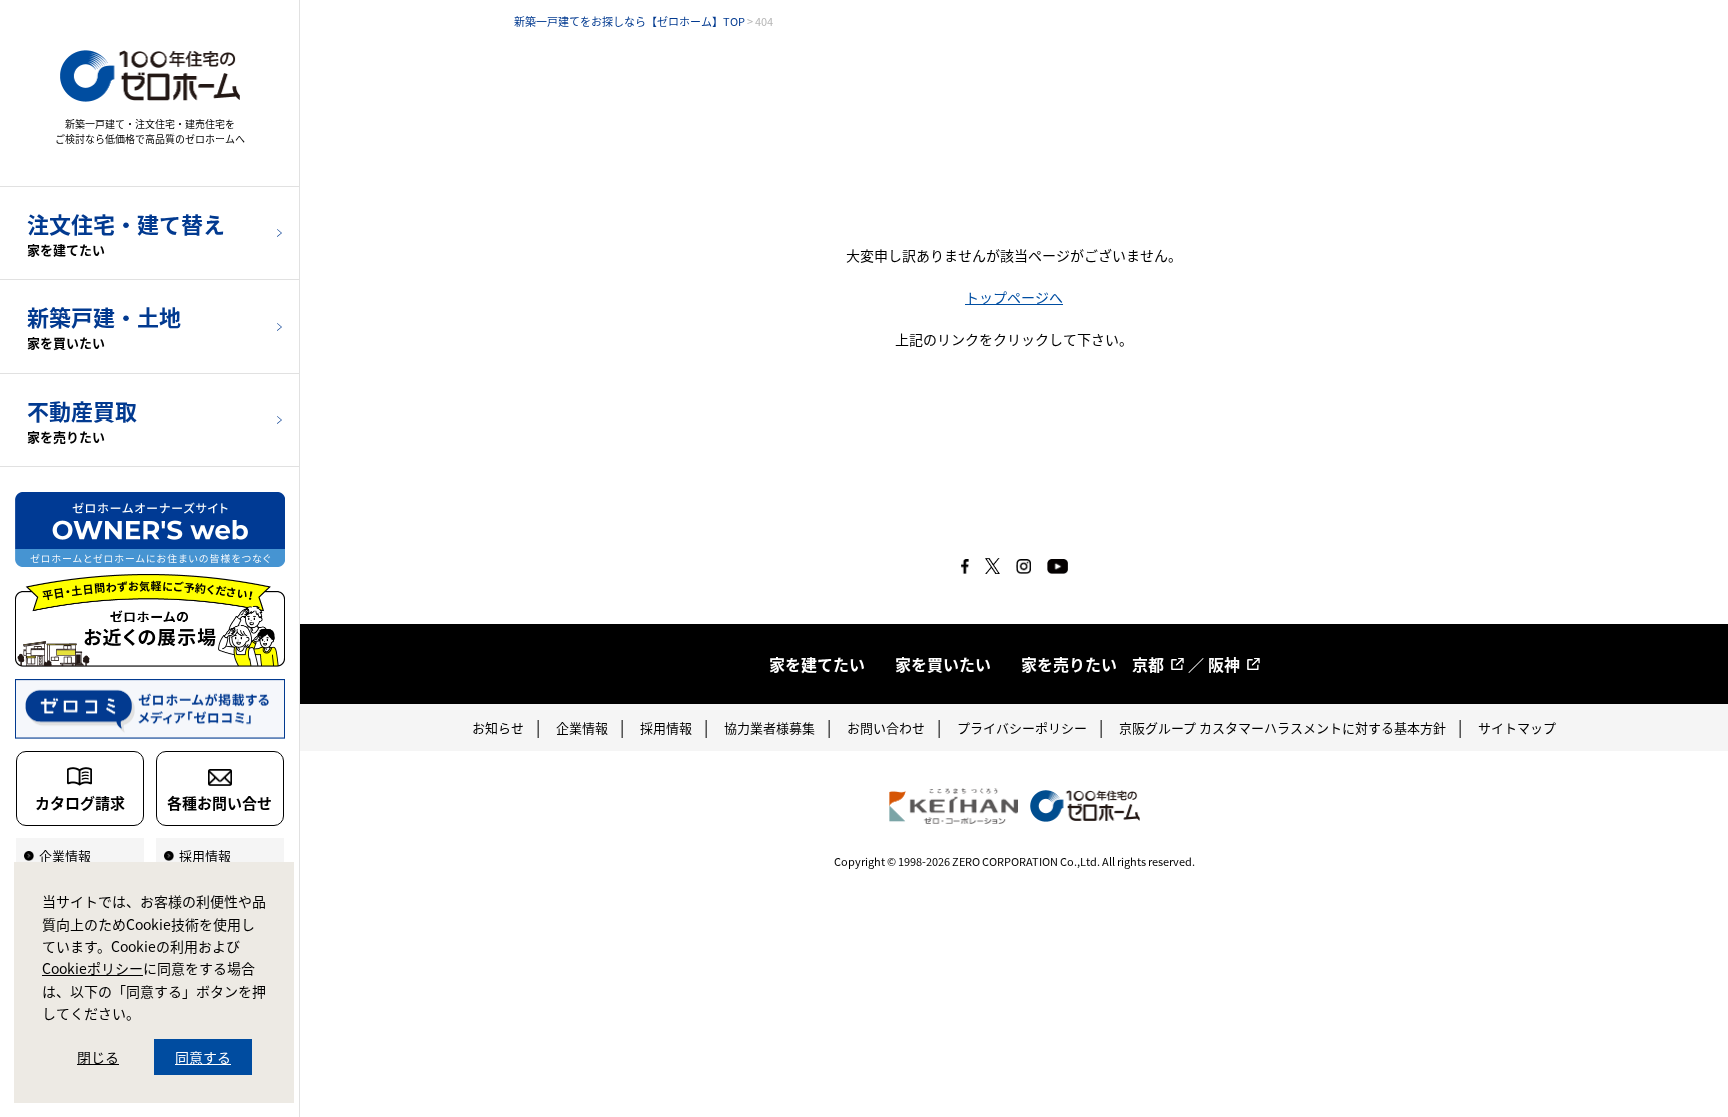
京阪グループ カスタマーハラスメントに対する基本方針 (1282, 727)
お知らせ (498, 727)
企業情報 (582, 727)
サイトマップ (1517, 727)
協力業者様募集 (769, 727)
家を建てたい (817, 664)
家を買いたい (943, 664)
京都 (1148, 664)
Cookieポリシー (92, 968)
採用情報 (666, 727)
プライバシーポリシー (1022, 727)
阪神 (1224, 664)
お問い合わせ (886, 727)
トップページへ (1014, 297)
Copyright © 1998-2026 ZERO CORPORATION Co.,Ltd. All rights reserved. (1014, 861)
